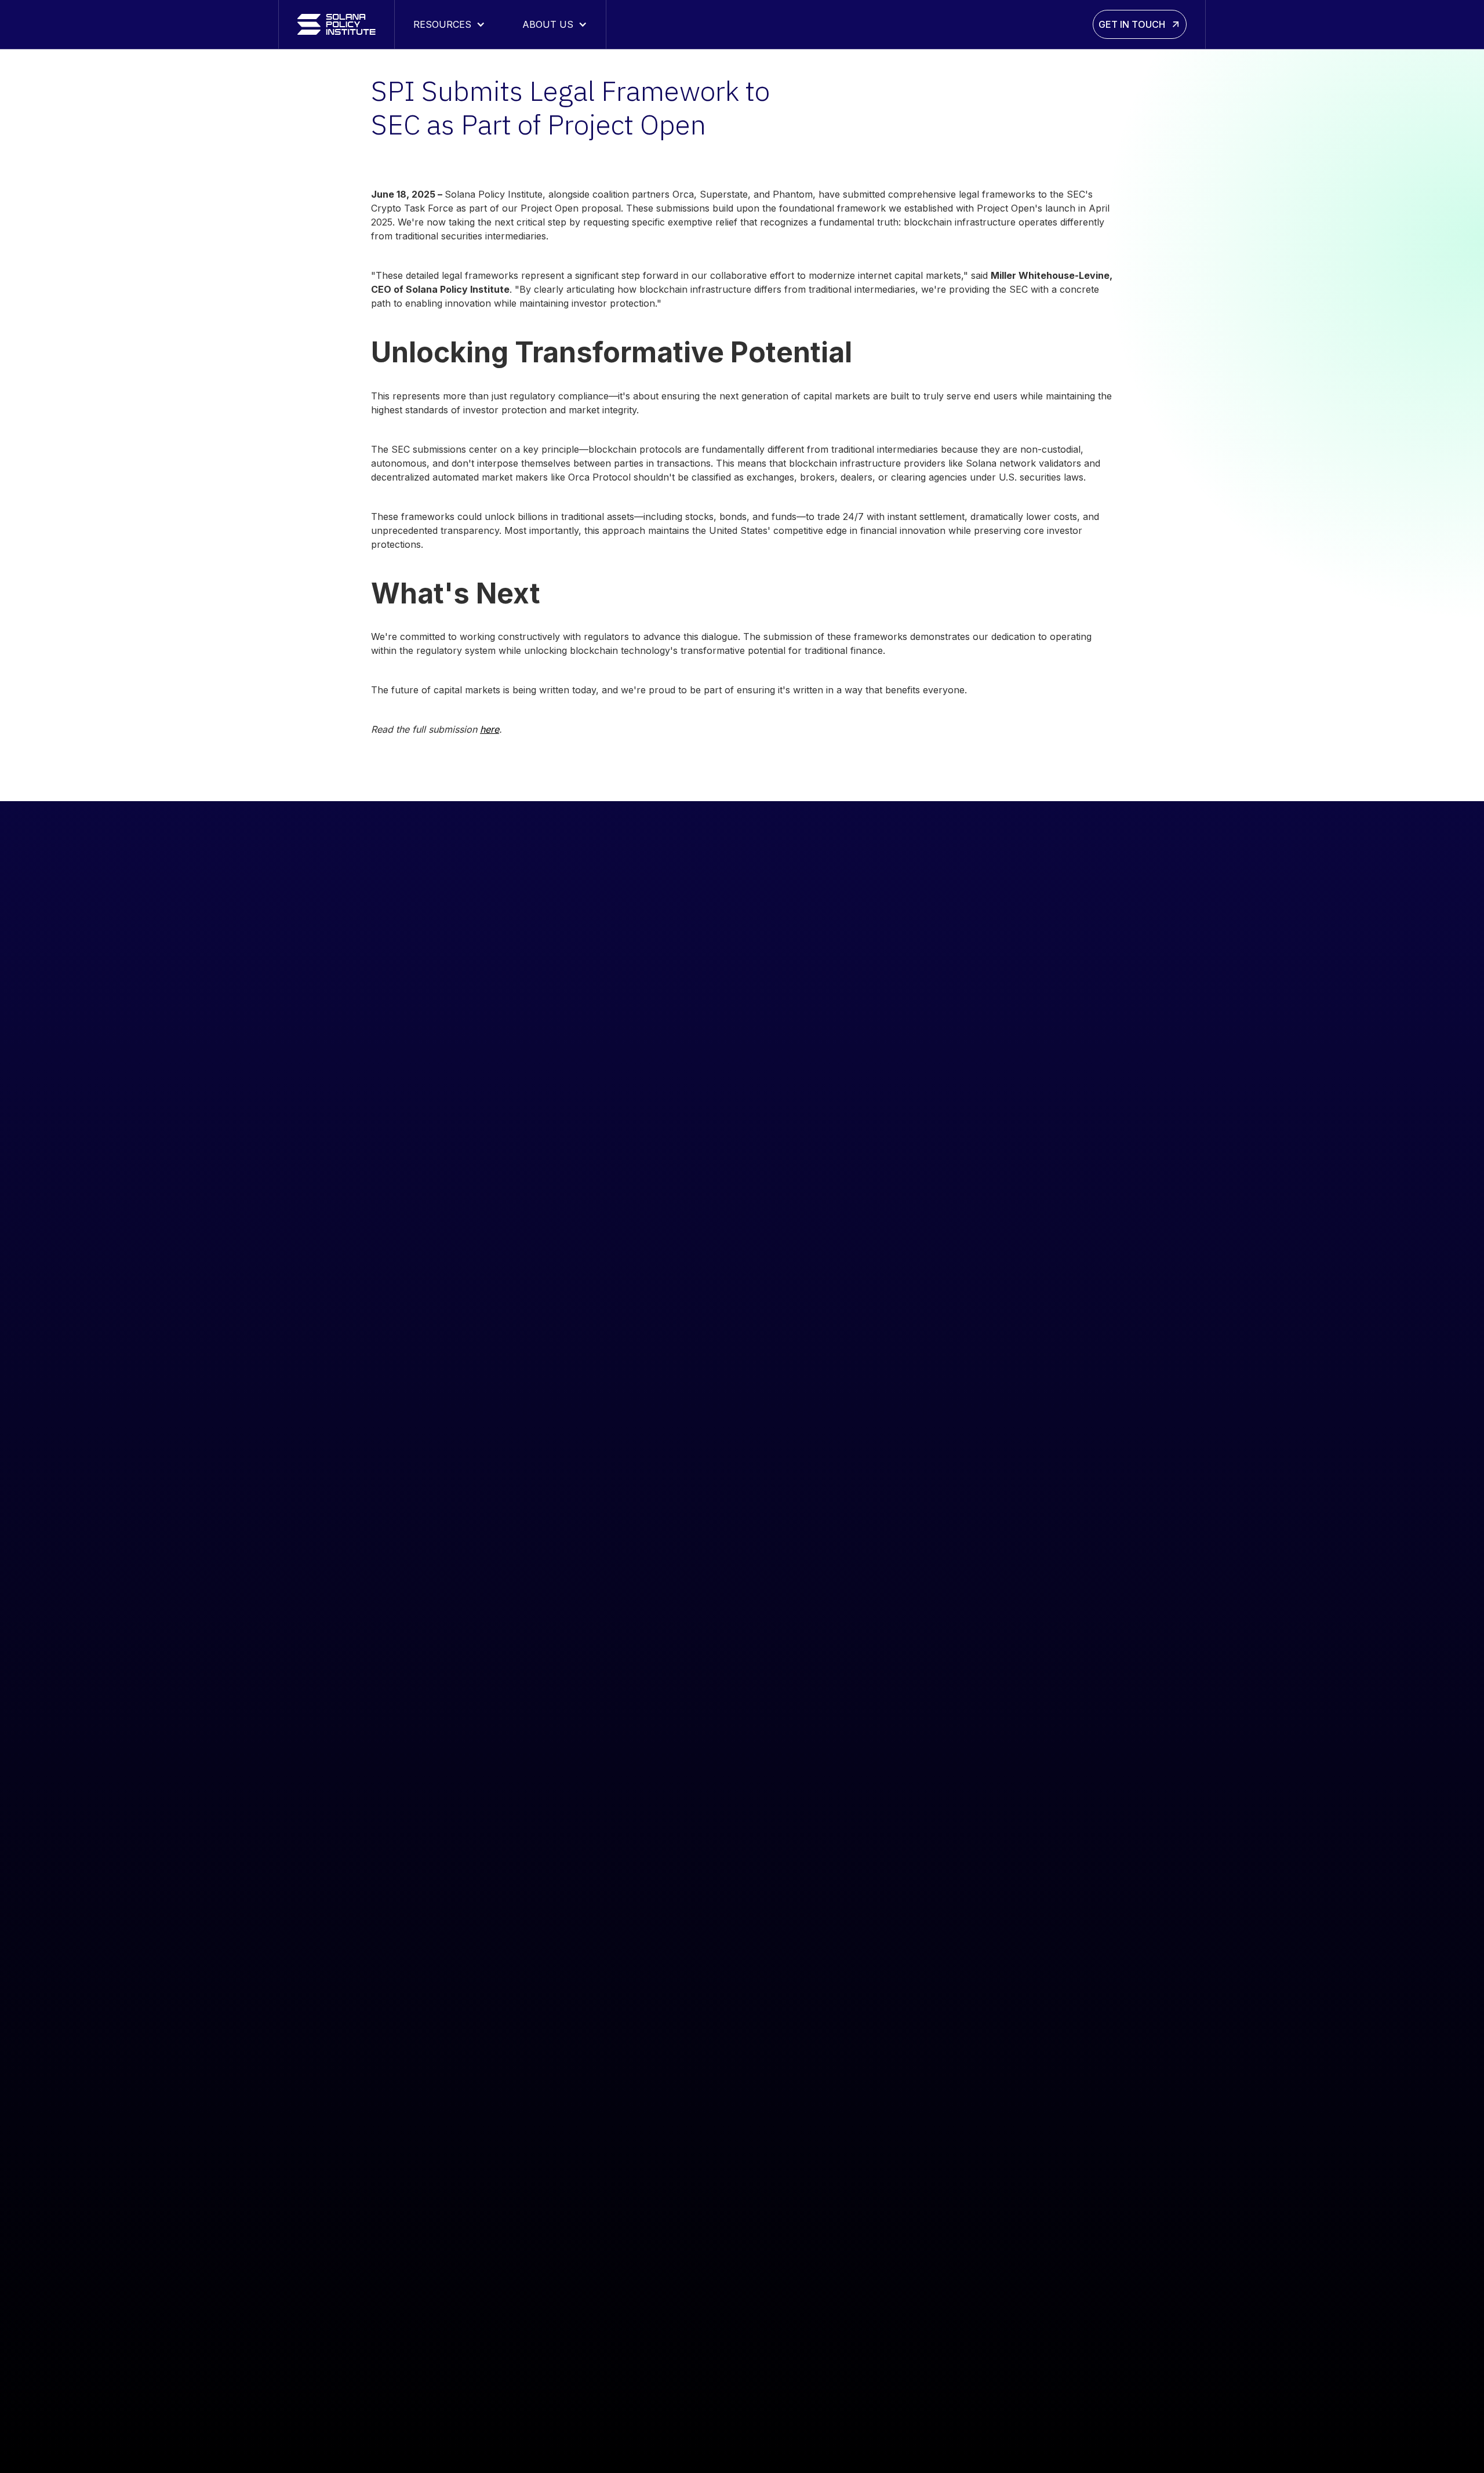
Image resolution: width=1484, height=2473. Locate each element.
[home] (337, 24)
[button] (449, 24)
